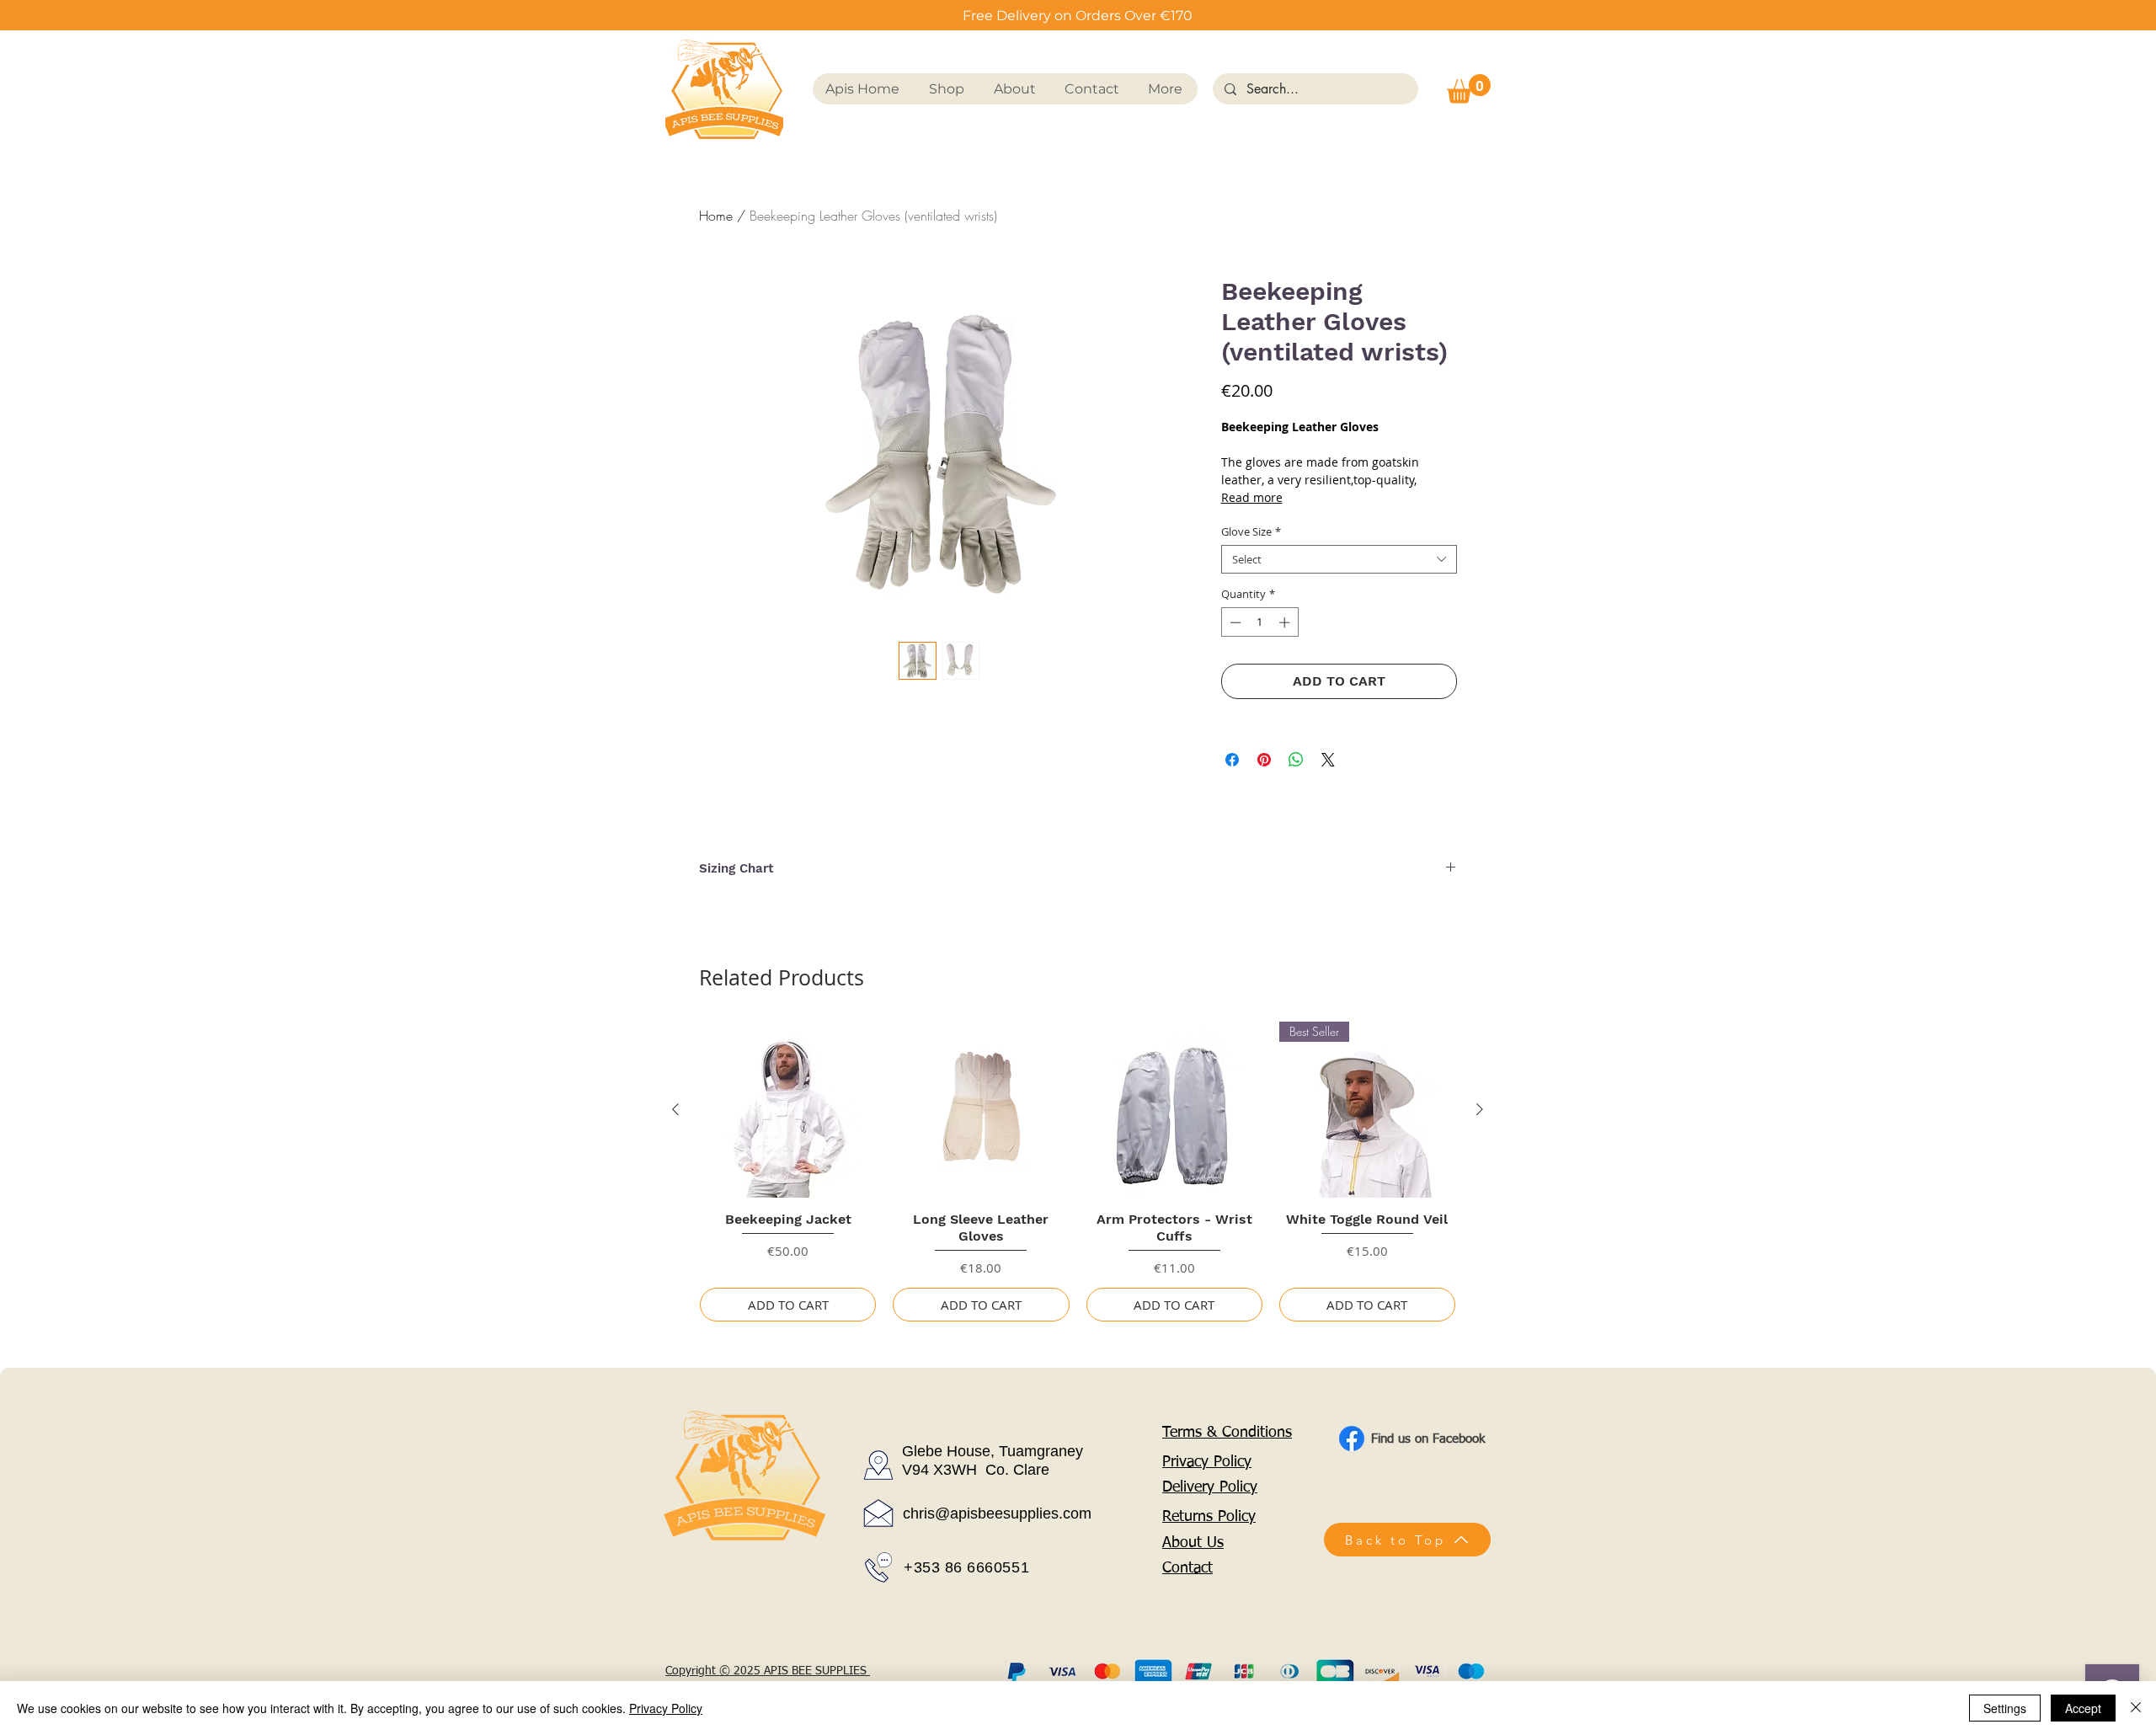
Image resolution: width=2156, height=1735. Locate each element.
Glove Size (1251, 531)
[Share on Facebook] (1232, 760)
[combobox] (1339, 559)
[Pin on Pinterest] (1264, 760)
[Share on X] (1328, 760)
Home (716, 216)
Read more (1252, 497)
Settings (2005, 1708)
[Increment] (1286, 622)
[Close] (2136, 1708)
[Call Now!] (878, 1567)
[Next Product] (1480, 1109)
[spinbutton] (1259, 622)
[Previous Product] (675, 1109)
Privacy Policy (666, 1708)
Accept (2083, 1708)
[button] (1469, 89)
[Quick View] (788, 1110)
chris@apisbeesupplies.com (997, 1513)
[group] (1078, 1172)
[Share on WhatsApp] (1296, 760)
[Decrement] (1234, 622)
